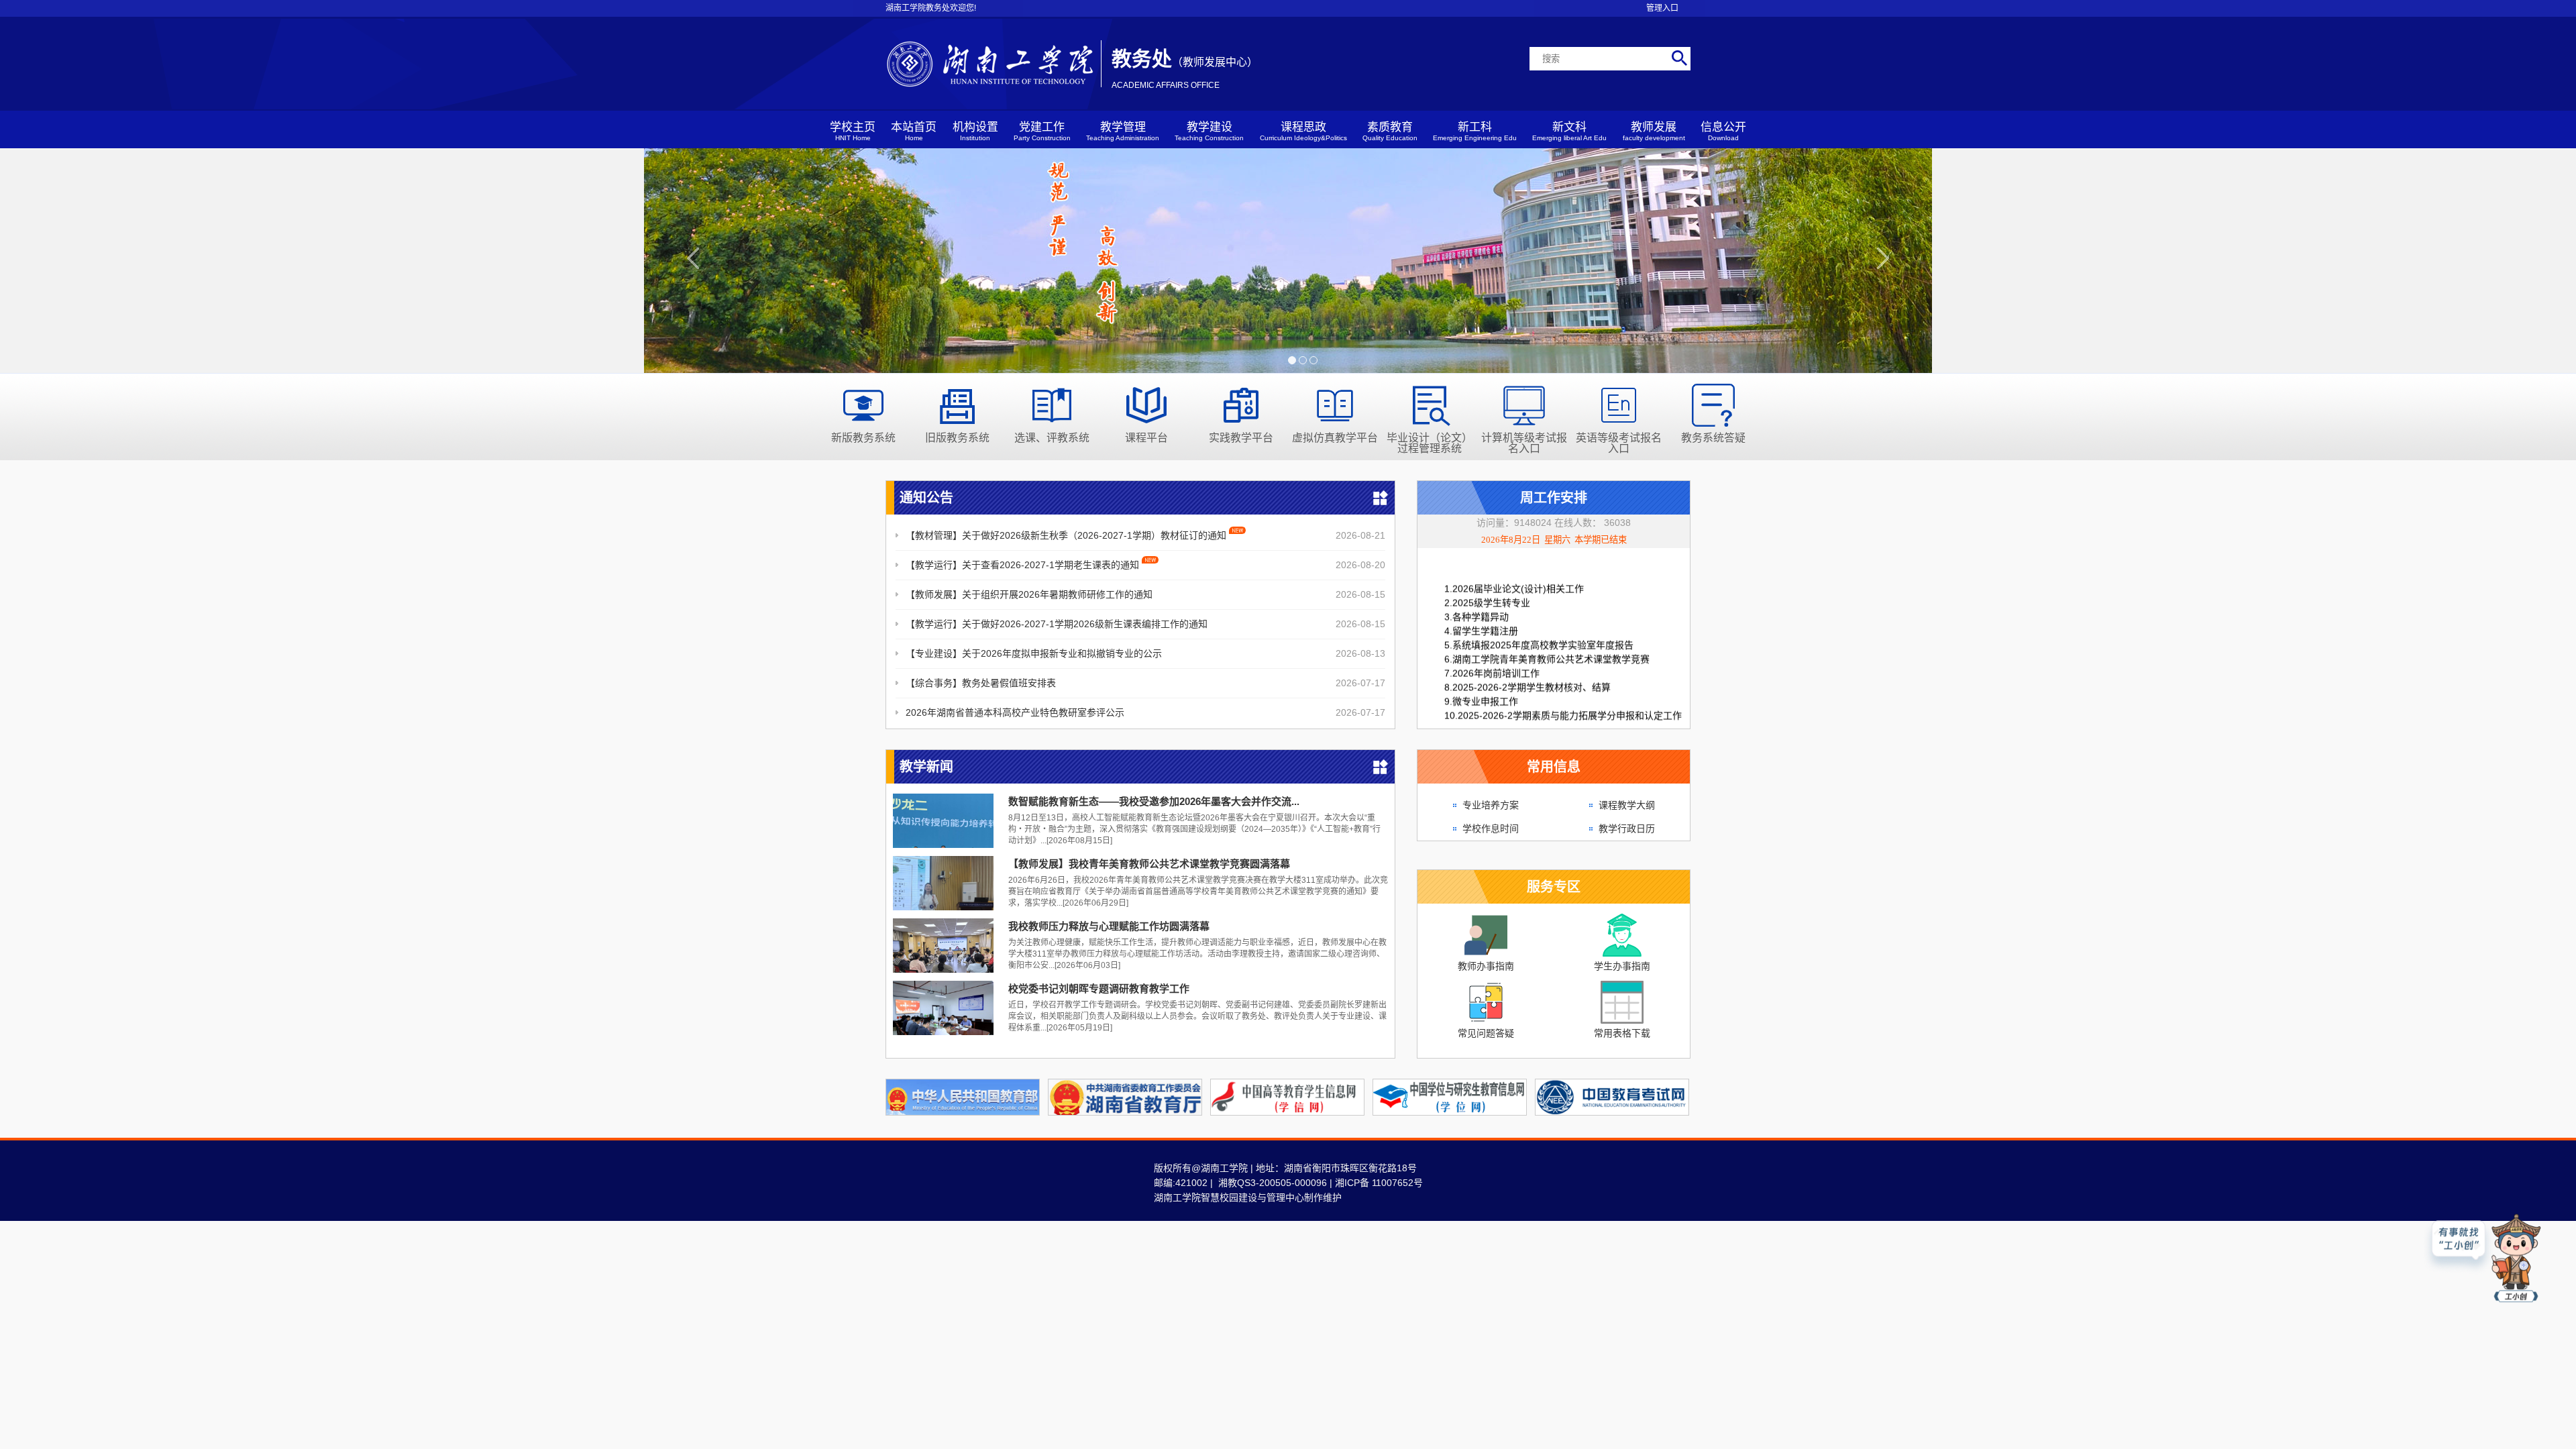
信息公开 (1723, 131)
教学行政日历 (1627, 828)
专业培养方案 (1491, 805)
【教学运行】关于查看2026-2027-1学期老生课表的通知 (1024, 565)
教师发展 (1654, 131)
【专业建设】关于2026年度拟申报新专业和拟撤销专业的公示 (1034, 653)
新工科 (1475, 131)
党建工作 (1042, 131)
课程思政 (1303, 131)
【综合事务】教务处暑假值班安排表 (981, 683)
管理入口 (1662, 8)
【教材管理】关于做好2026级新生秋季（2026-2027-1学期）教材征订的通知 (1067, 535)
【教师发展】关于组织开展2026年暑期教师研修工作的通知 (1029, 594)
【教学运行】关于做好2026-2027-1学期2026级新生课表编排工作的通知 (1057, 624)
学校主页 (853, 131)
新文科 (1569, 131)
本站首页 (914, 131)
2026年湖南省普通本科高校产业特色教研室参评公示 (1015, 712)
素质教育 (1390, 131)
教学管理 (1123, 131)
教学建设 (1209, 131)
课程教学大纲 (1627, 805)
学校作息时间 (1491, 828)
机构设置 (975, 131)
